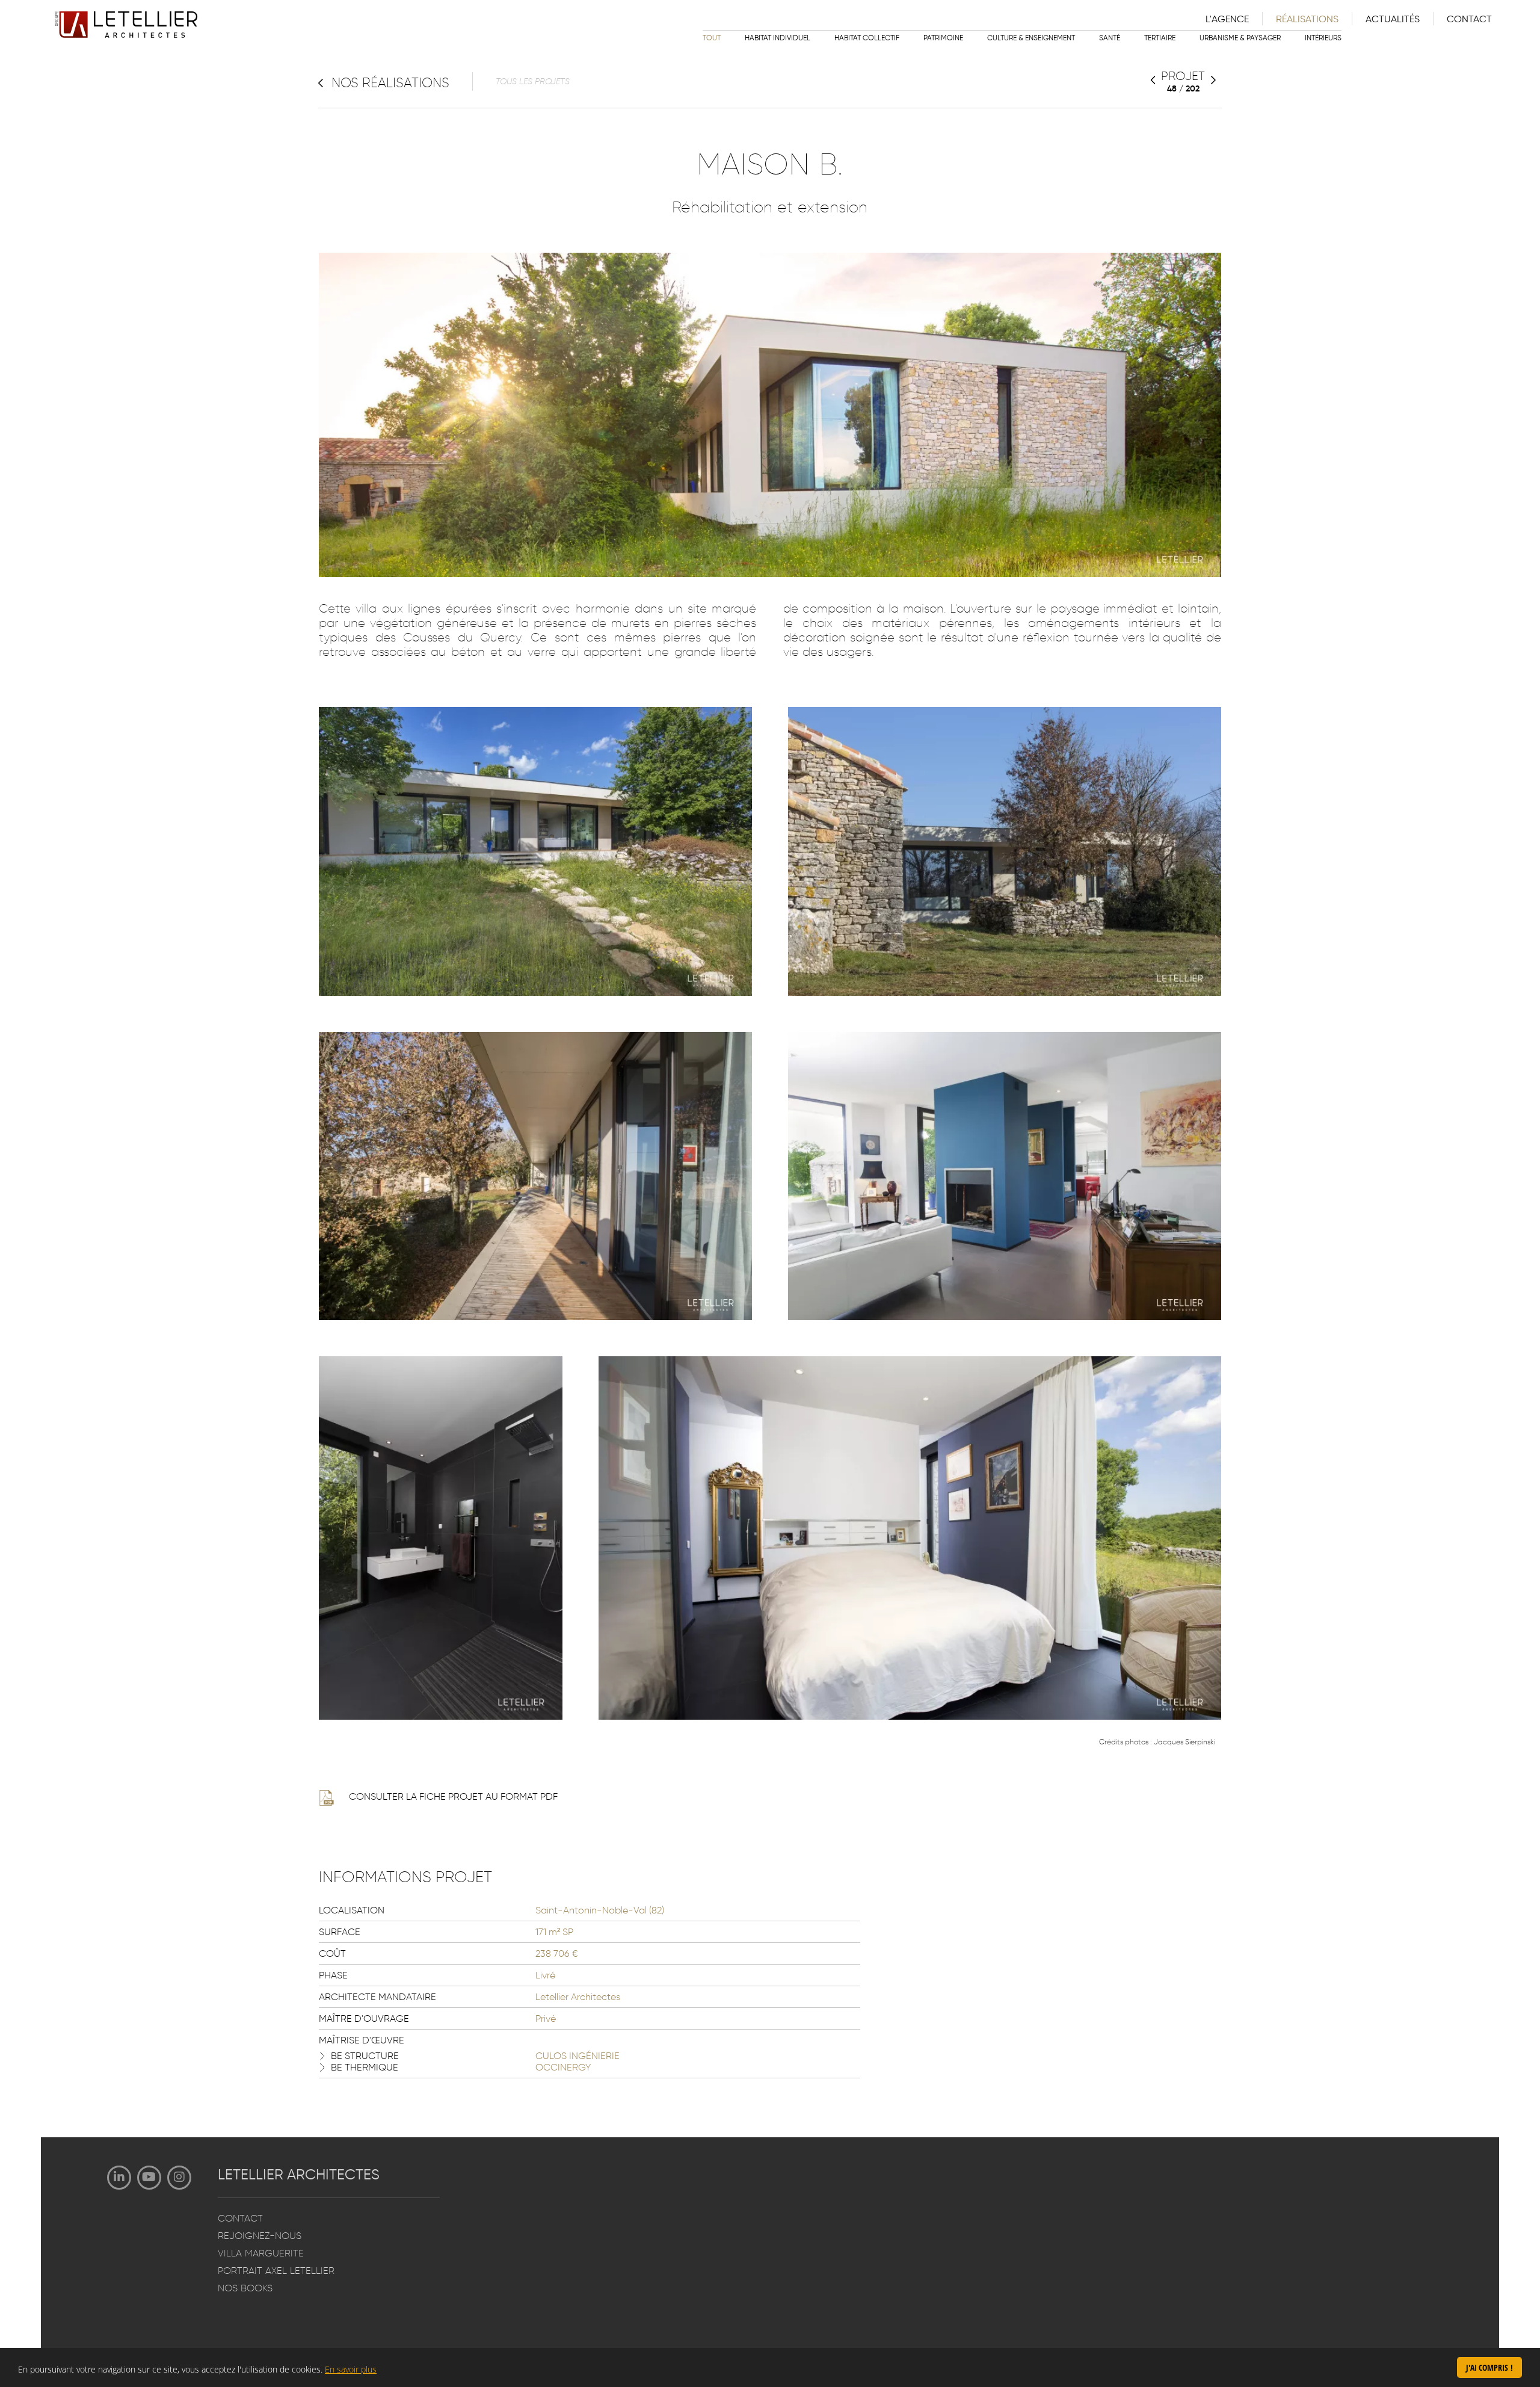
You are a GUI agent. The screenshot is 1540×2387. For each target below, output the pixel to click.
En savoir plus (351, 2369)
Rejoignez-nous (260, 2236)
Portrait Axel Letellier (276, 2271)
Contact (1469, 19)
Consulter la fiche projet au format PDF (453, 1796)
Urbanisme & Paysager (1240, 38)
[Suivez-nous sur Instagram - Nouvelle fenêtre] (179, 2178)
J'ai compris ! (1489, 2367)
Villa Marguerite (261, 2253)
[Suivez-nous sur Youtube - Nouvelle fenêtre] (149, 2178)
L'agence (1227, 19)
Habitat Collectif (867, 38)
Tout (712, 38)
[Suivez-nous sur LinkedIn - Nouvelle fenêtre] (119, 2178)
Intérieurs (1323, 38)
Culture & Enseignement (1031, 38)
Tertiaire (1160, 38)
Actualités (1393, 19)
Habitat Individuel (778, 38)
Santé (1110, 38)
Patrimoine (943, 38)
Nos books (245, 2288)
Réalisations (1307, 19)
